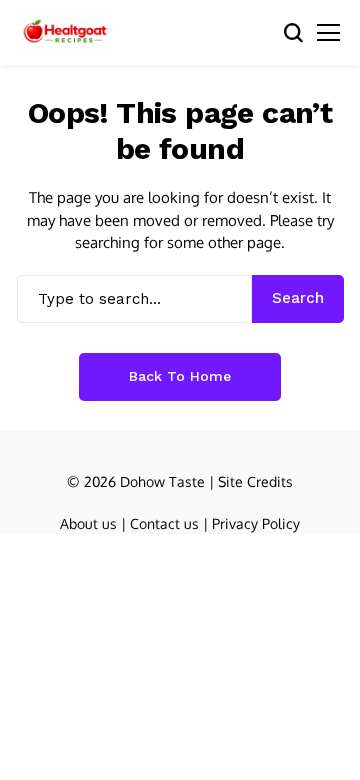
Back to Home (180, 376)
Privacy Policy (256, 523)
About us (88, 523)
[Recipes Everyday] (65, 32)
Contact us (164, 523)
